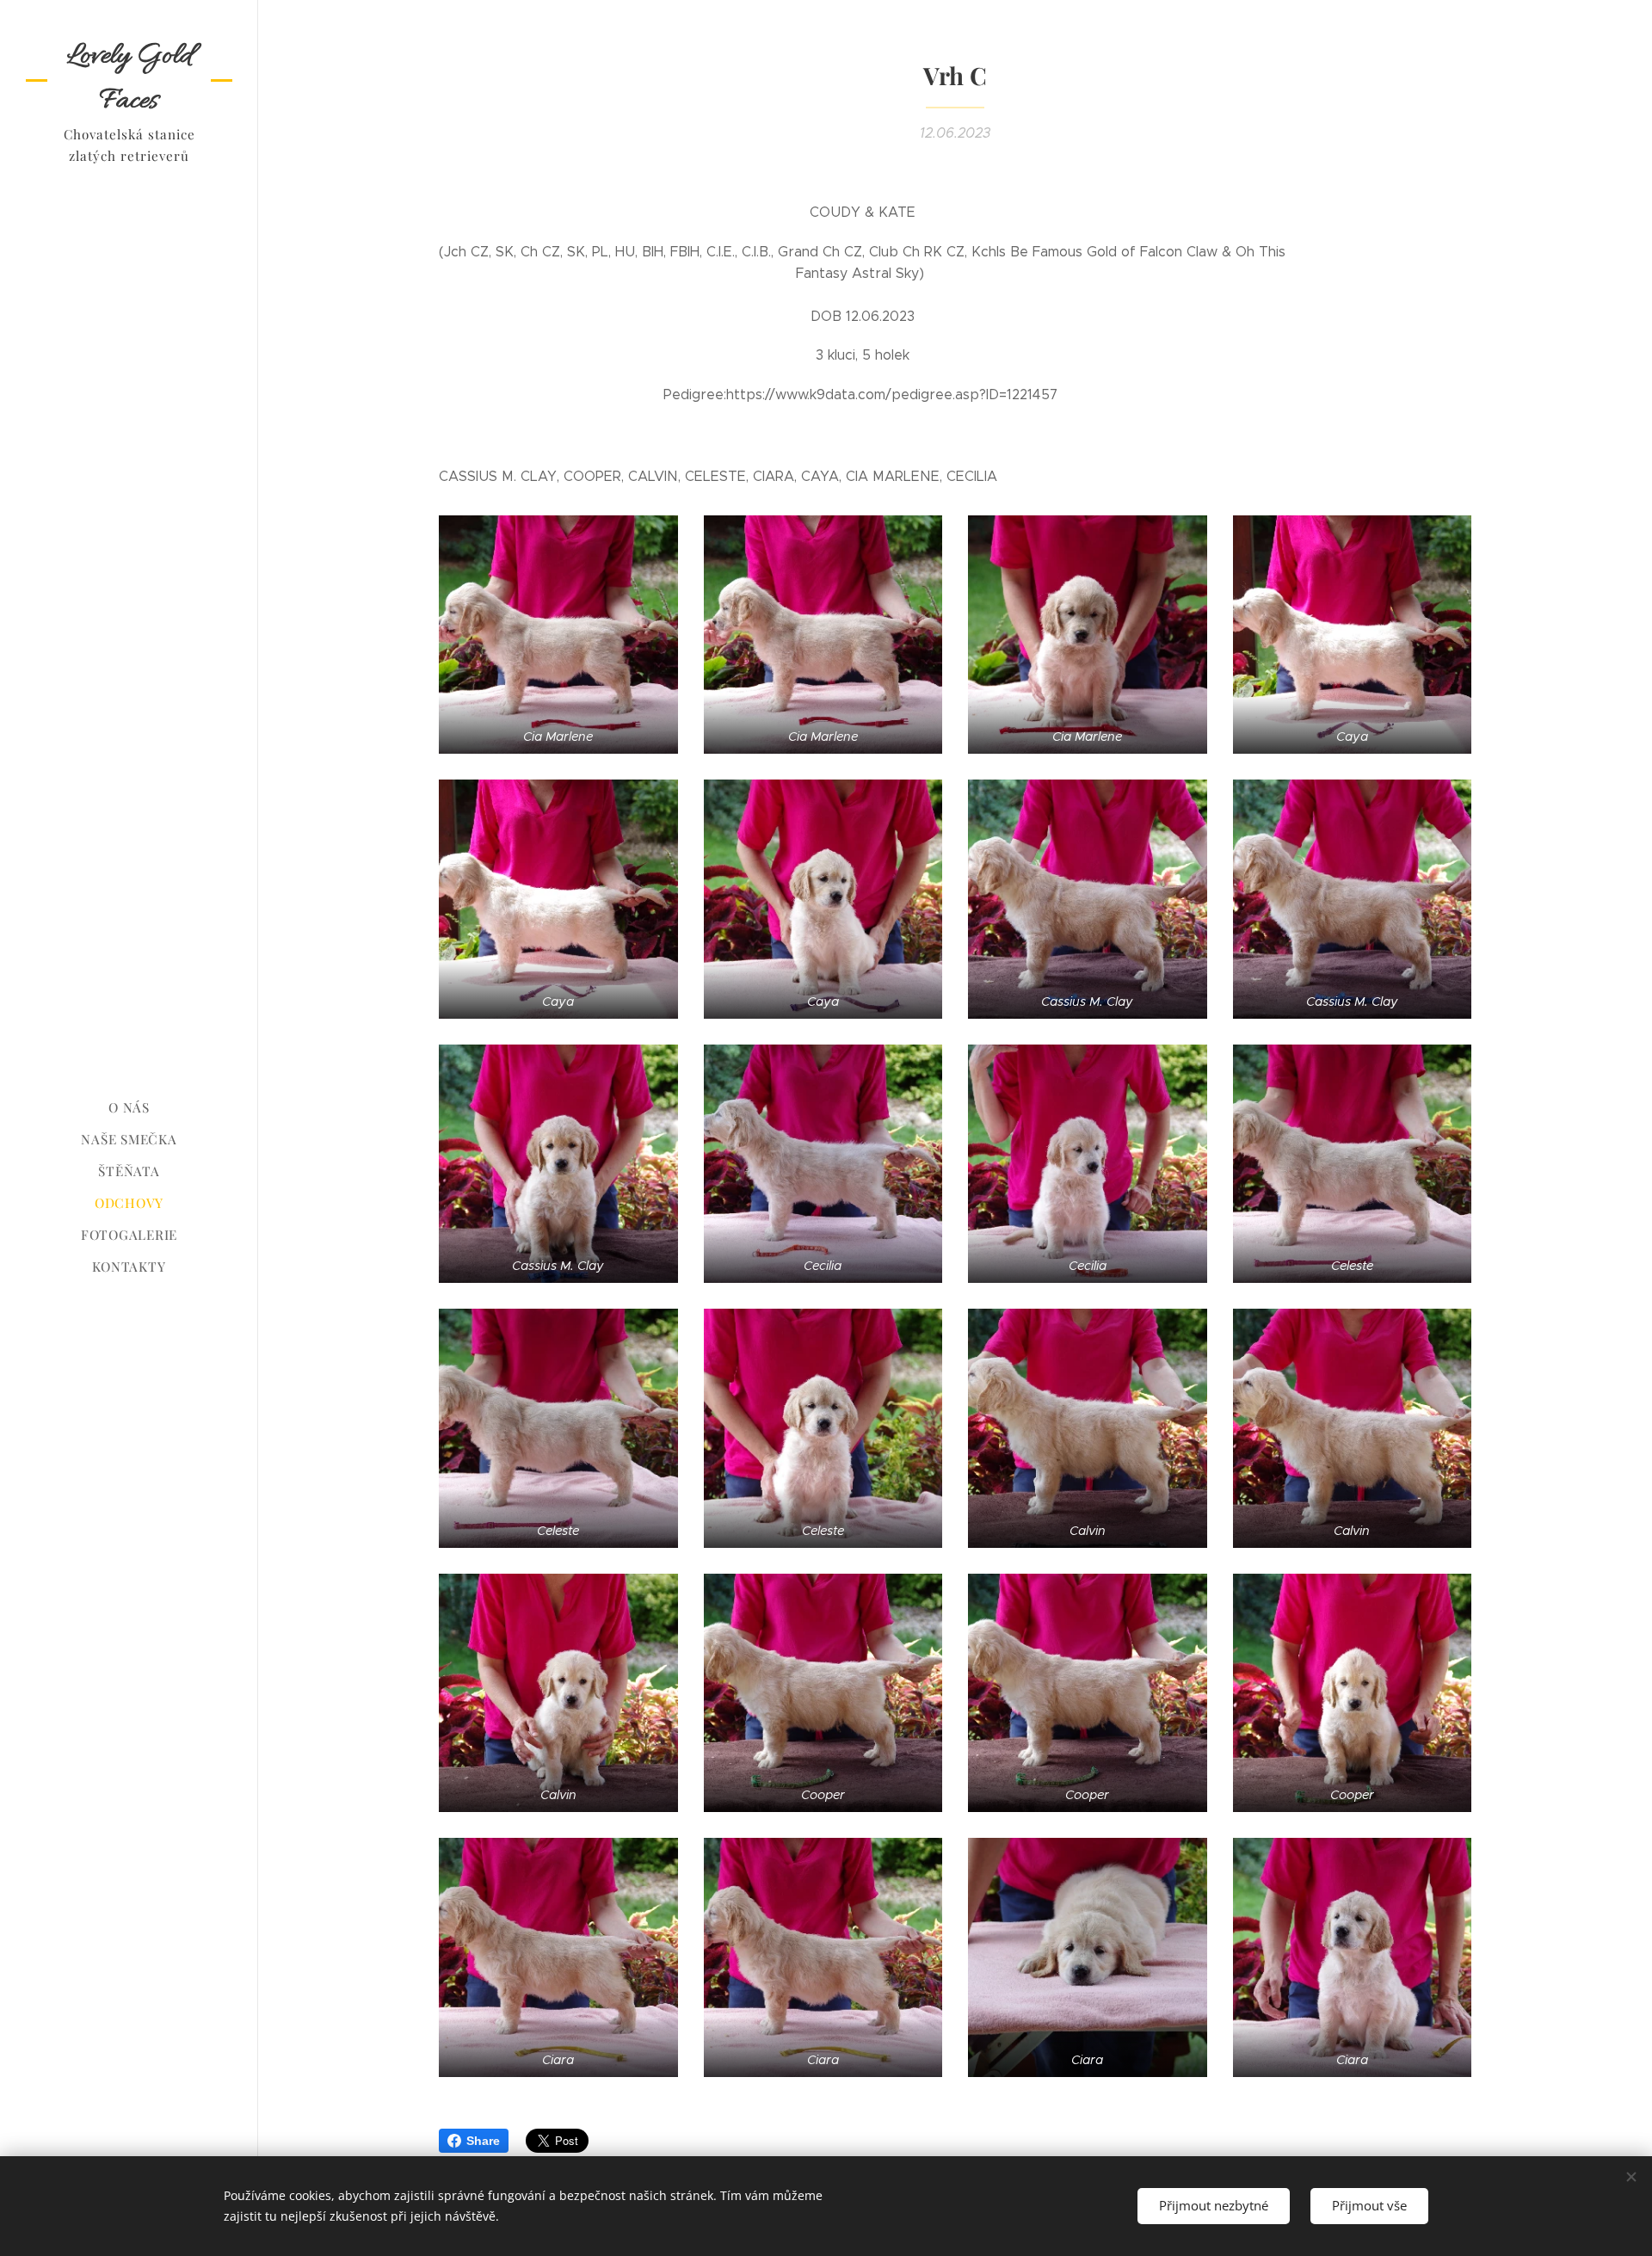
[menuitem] (129, 1108)
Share (483, 2141)
